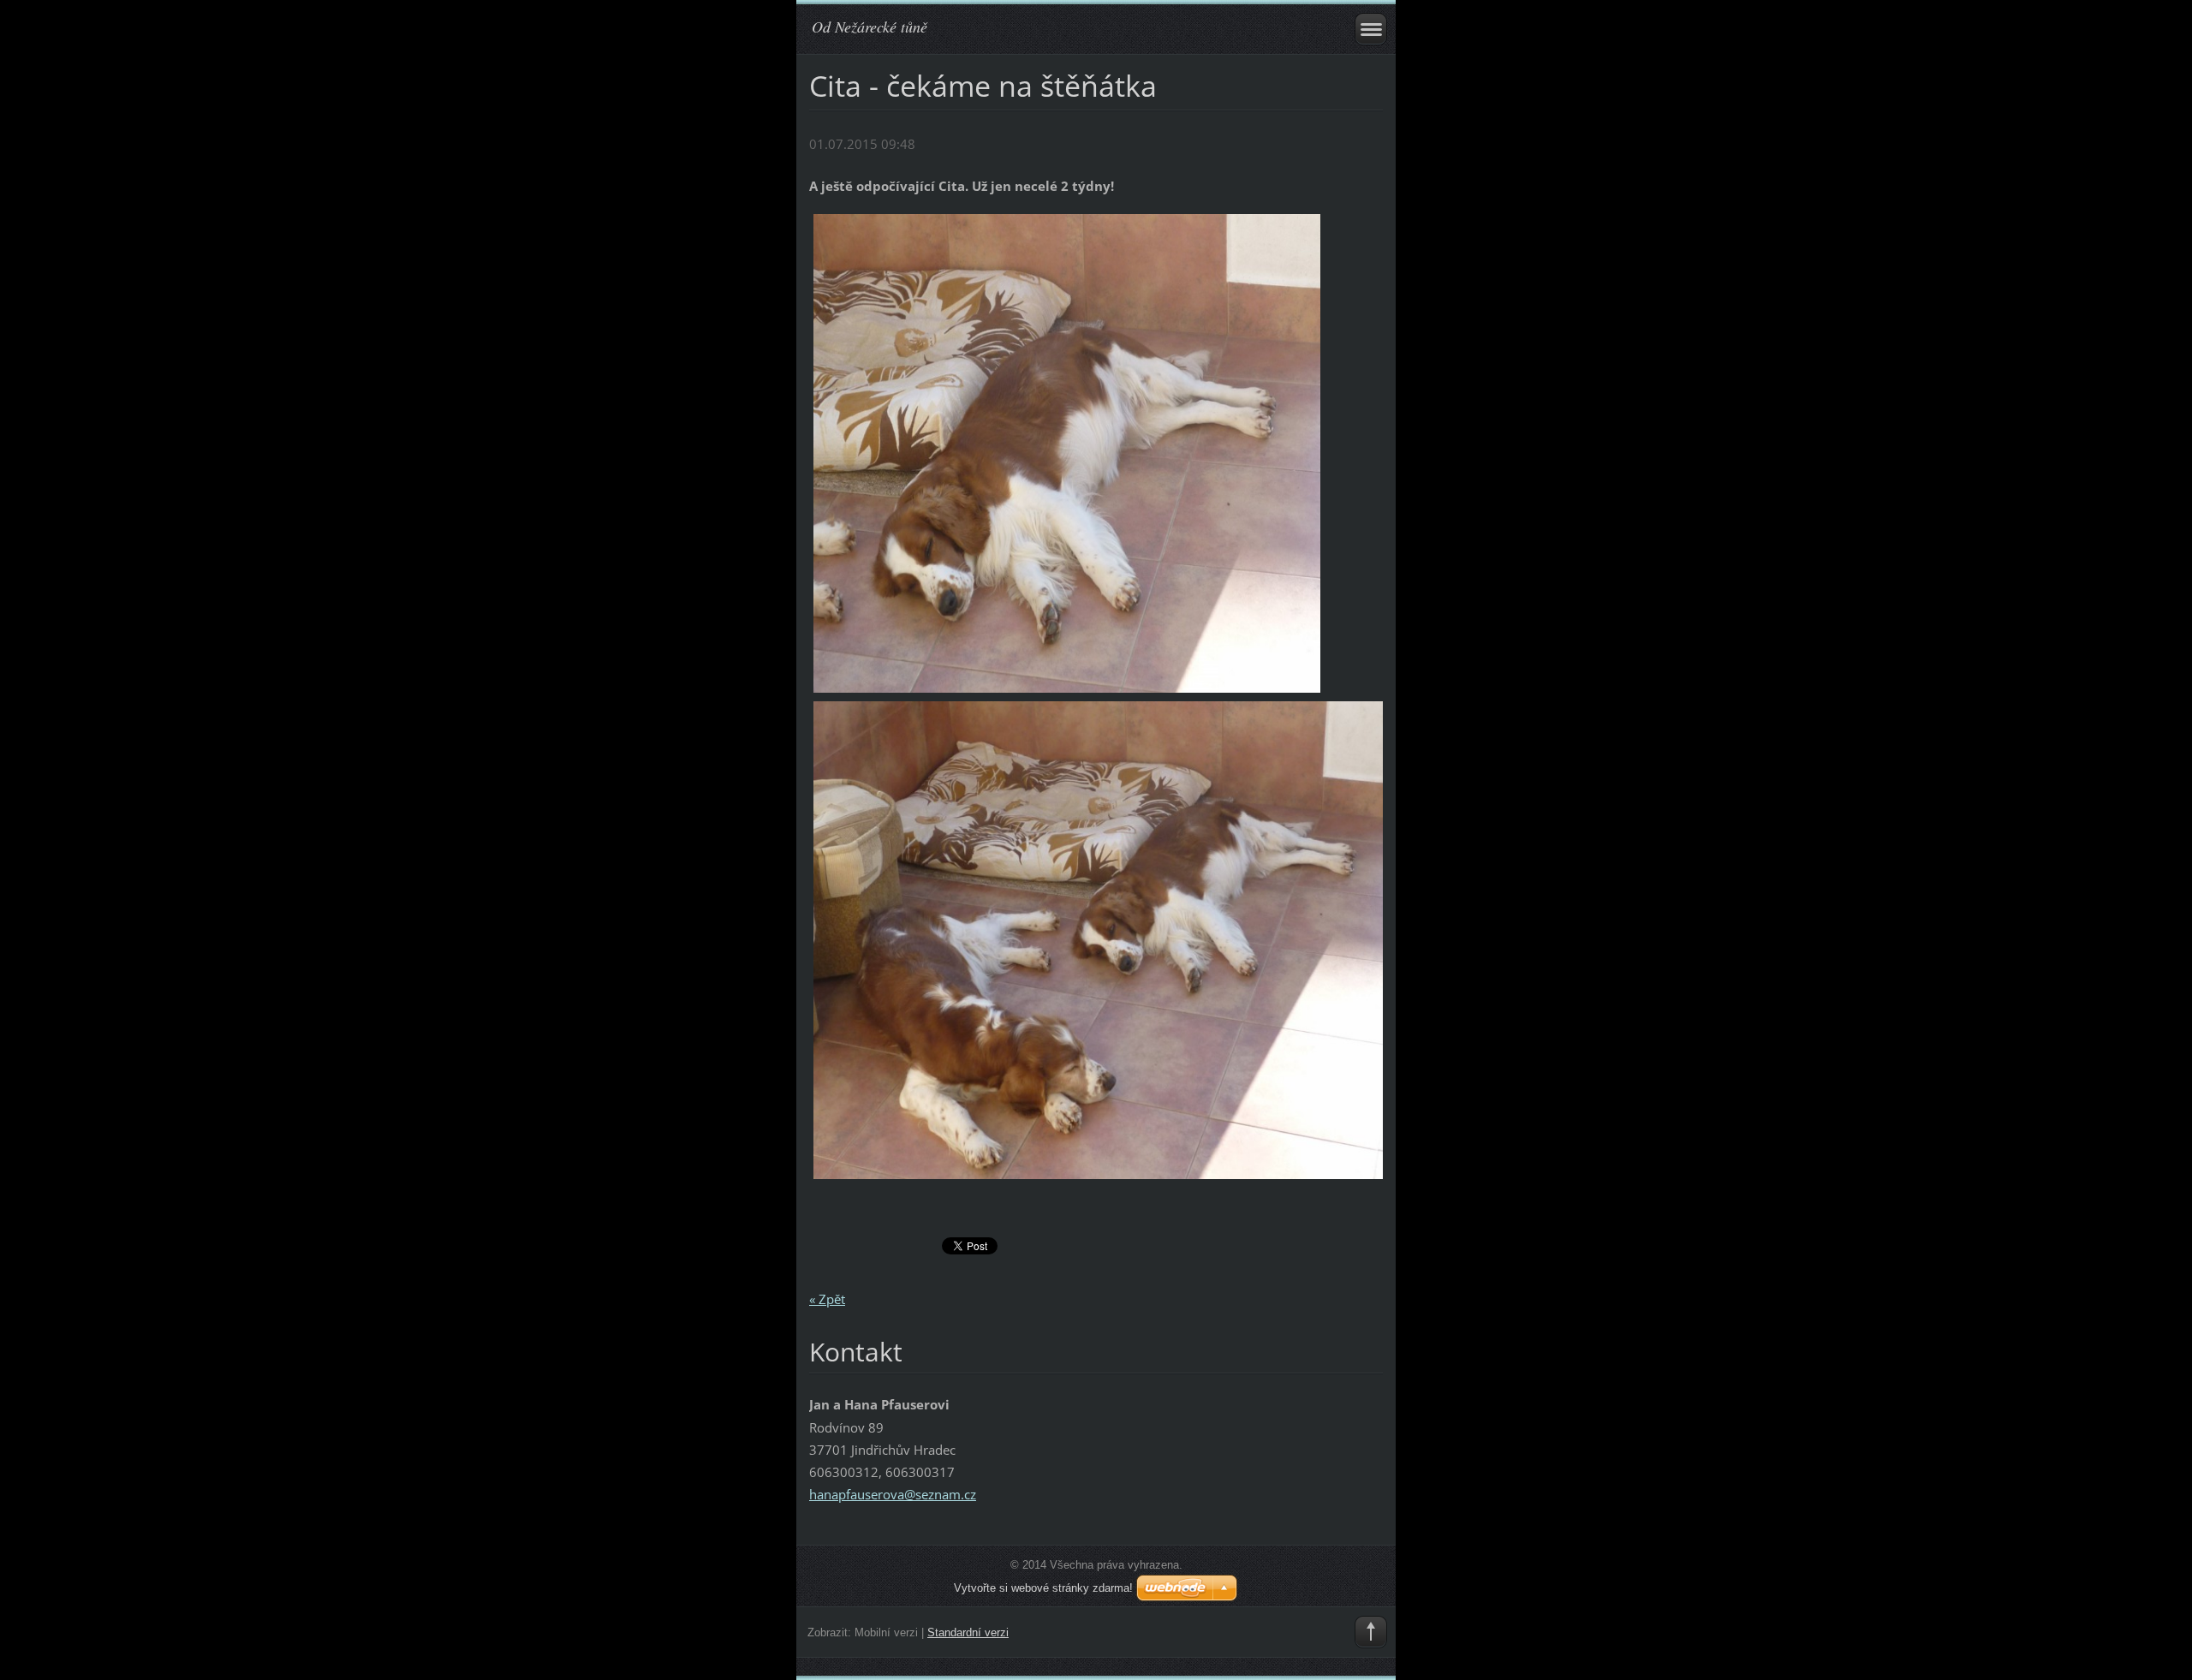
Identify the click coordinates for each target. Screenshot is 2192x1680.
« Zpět (827, 1299)
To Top (1371, 1632)
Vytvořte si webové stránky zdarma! (1043, 1588)
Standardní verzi (968, 1632)
